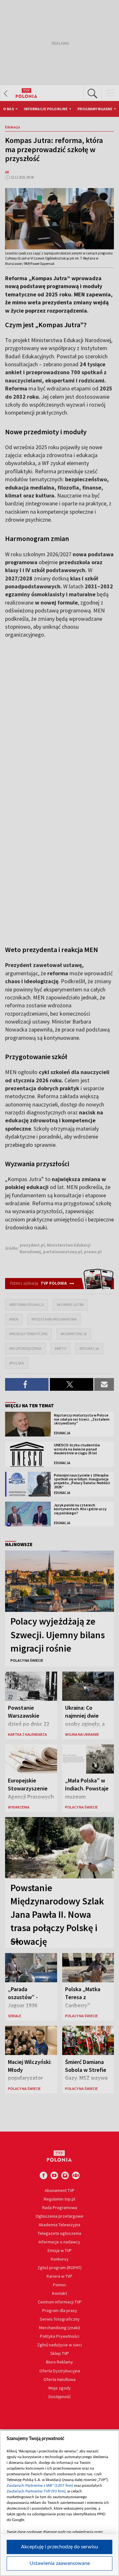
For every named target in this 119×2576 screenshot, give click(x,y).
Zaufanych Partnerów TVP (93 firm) (36, 2491)
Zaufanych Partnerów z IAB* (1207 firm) (40, 2485)
